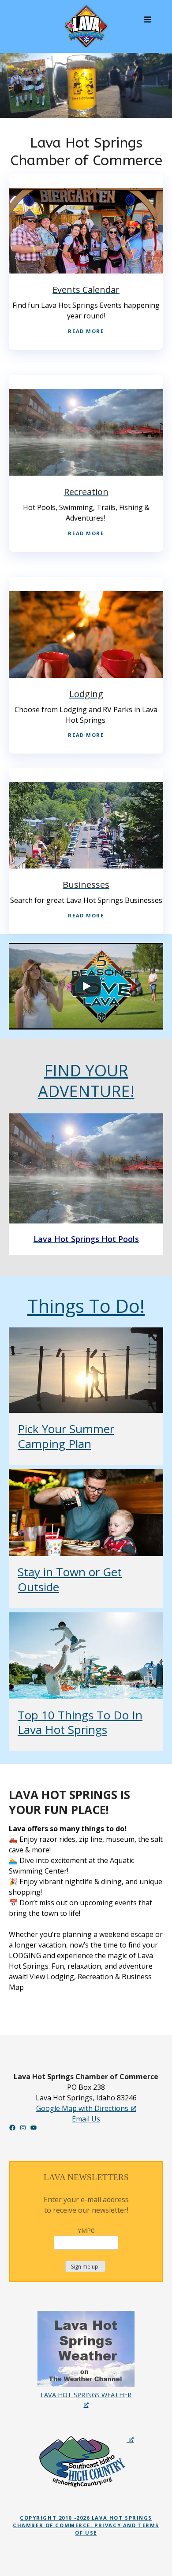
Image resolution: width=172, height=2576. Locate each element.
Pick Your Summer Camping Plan (66, 1436)
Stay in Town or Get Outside (70, 1579)
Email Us (86, 2119)
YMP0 (86, 2230)
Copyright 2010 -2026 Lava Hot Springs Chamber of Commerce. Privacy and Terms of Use (86, 2525)
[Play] (86, 986)
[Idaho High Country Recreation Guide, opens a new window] (86, 2461)
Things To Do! (86, 1306)
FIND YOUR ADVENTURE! (86, 1081)
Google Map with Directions (82, 2108)
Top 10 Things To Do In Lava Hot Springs (80, 1722)
